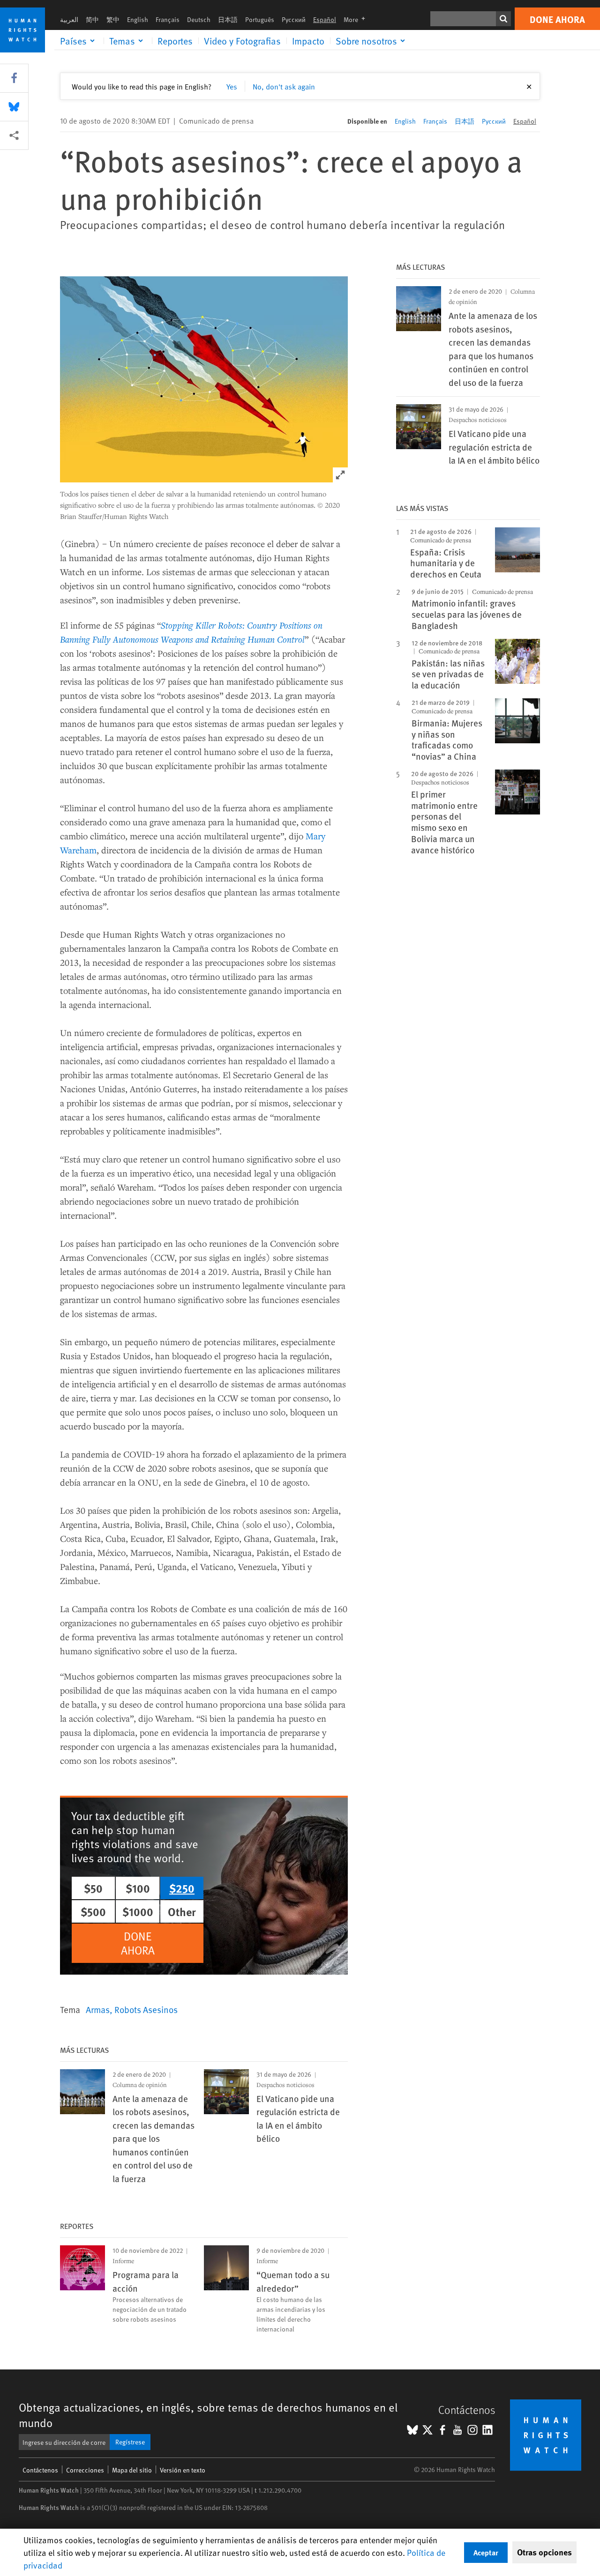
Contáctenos (40, 2470)
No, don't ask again (284, 86)
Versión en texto (183, 2470)
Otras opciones (544, 2552)
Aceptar (486, 2552)
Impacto (308, 41)
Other (182, 1911)
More (357, 19)
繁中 (113, 19)
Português (260, 19)
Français (168, 19)
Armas (98, 2009)
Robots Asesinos (146, 2009)
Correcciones (85, 2470)
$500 (93, 1911)
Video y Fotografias (242, 41)
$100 (138, 1888)
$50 (93, 1888)
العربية (69, 19)
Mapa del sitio (132, 2470)
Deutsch (199, 19)
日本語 (228, 19)
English (138, 19)
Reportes (175, 41)
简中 (92, 19)
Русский (294, 19)
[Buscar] (503, 19)
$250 (182, 1888)
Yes (232, 86)
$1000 (138, 1911)
